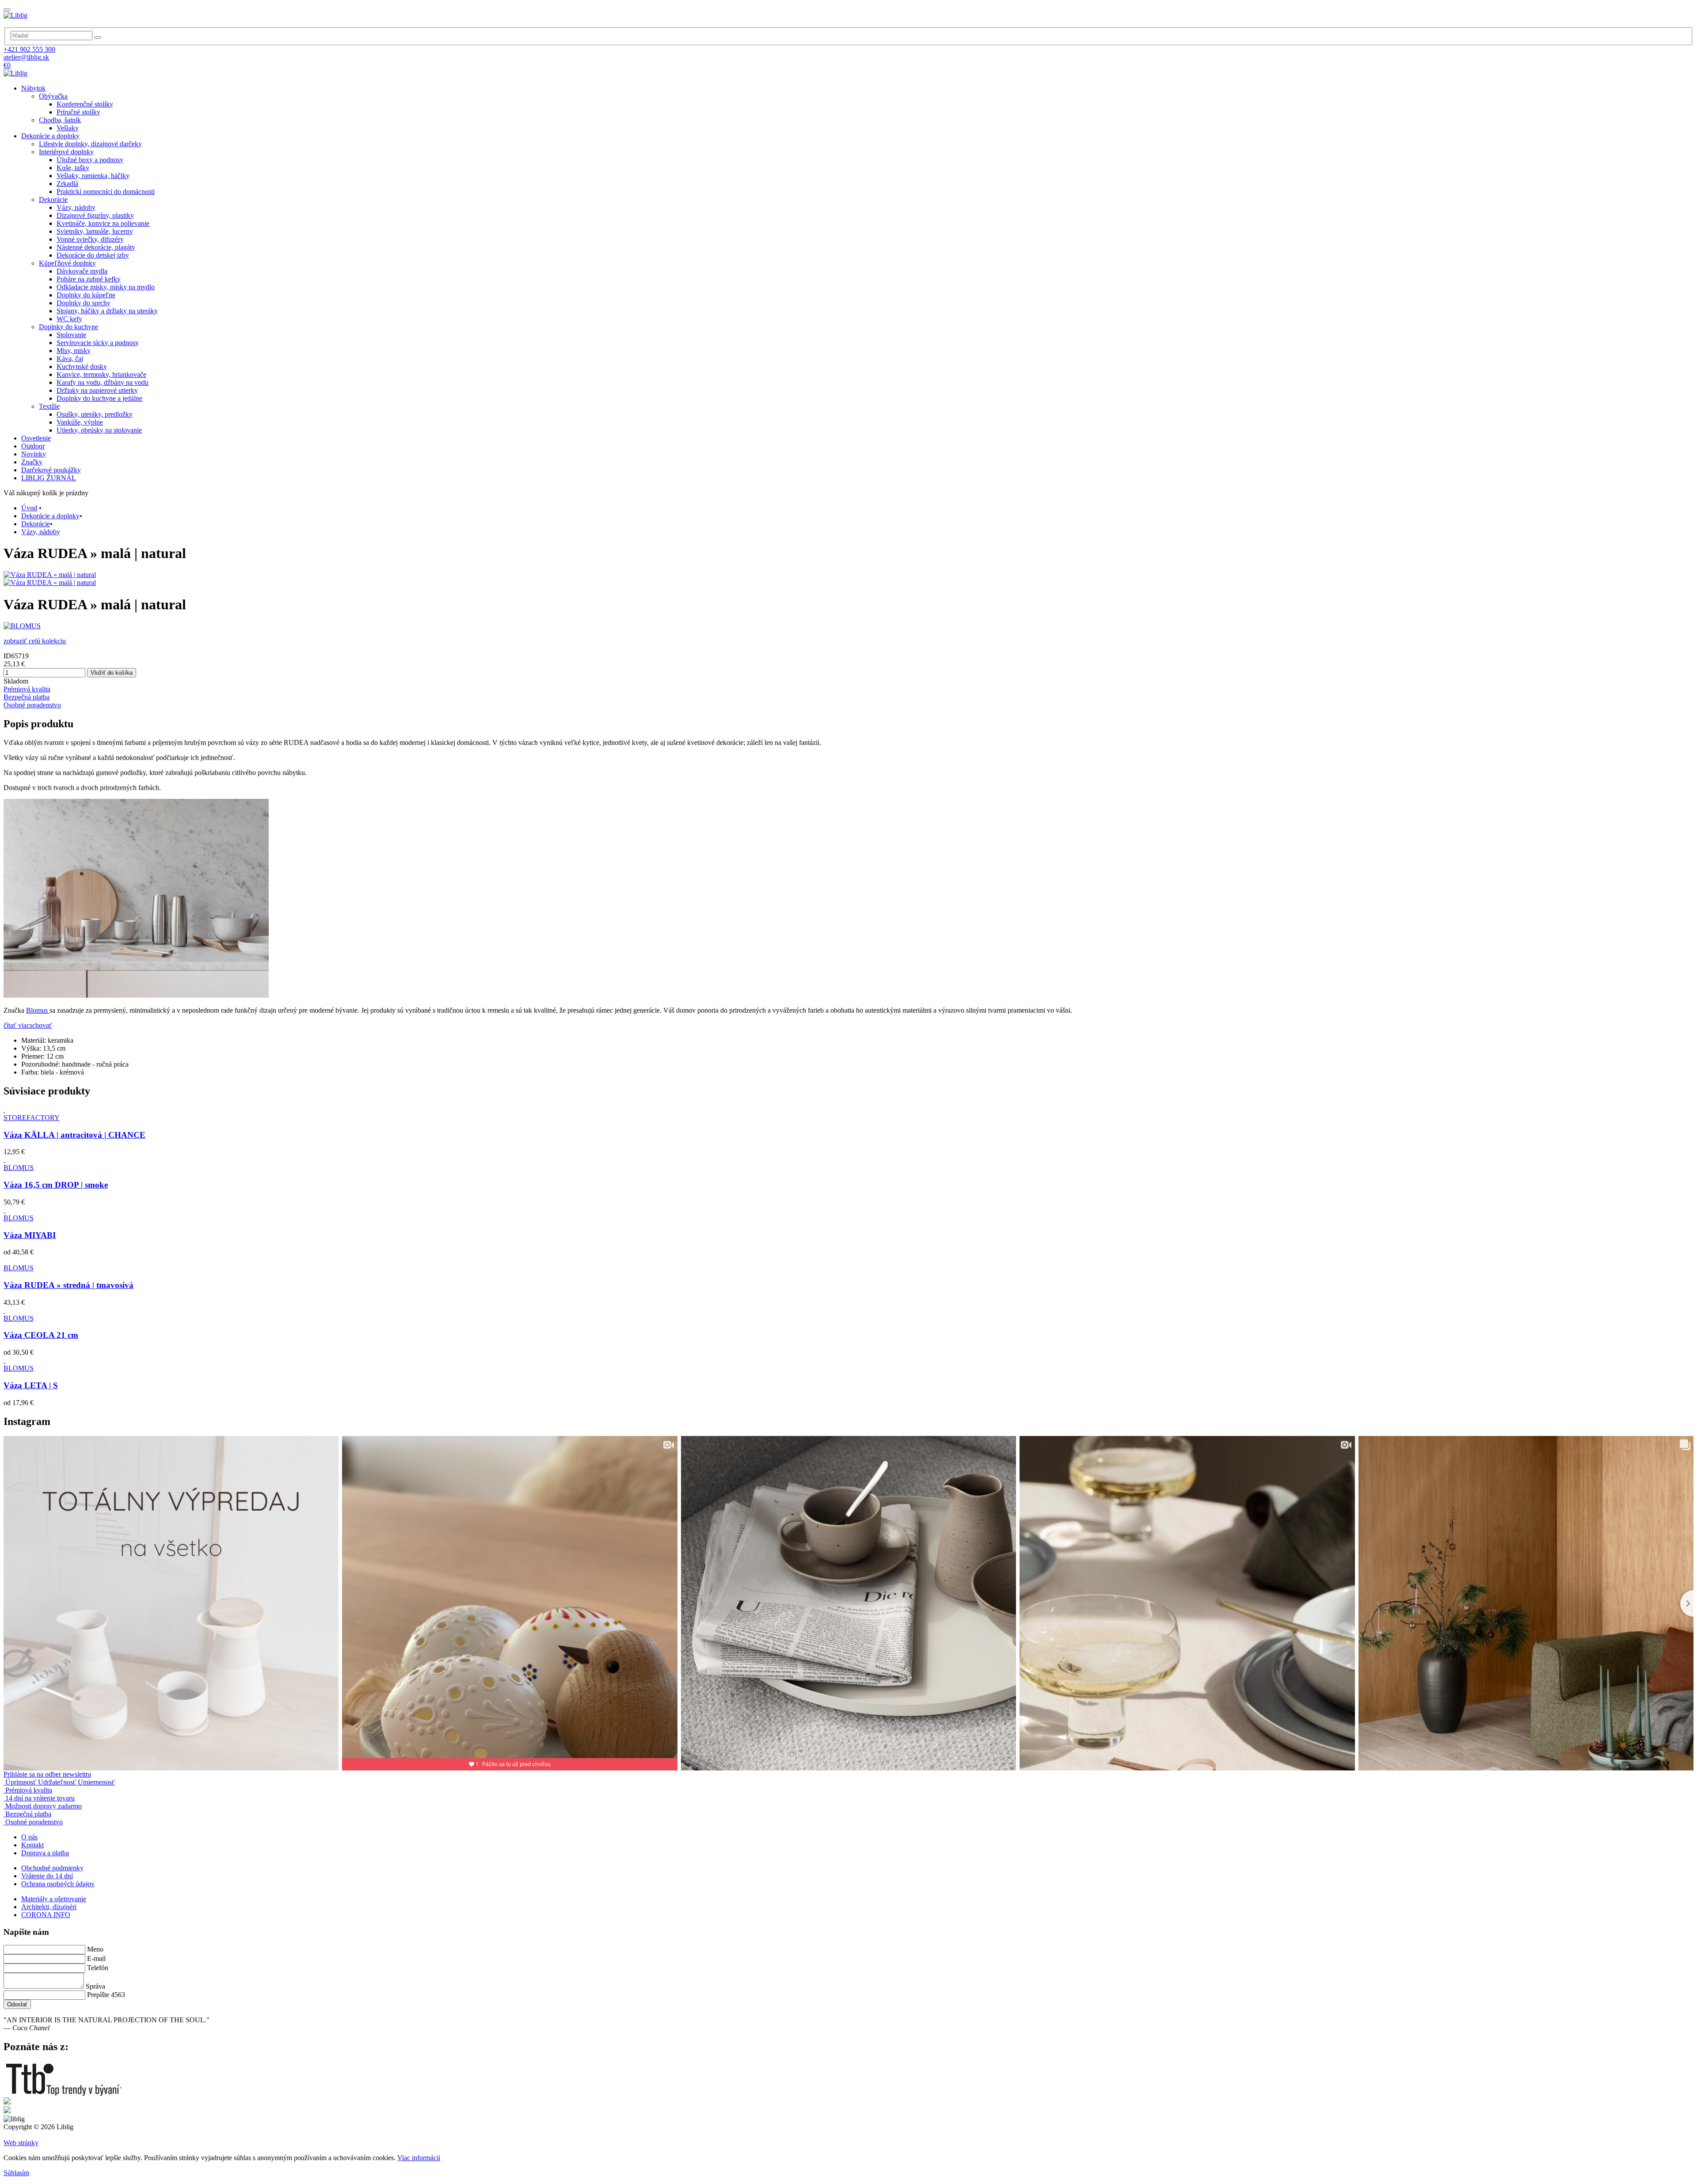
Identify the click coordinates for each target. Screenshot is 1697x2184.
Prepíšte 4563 (106, 1995)
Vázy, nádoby (76, 207)
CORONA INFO (46, 1915)
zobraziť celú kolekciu (35, 641)
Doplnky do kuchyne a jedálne (99, 398)
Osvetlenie (36, 438)
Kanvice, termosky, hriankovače (101, 374)
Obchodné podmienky (52, 1868)
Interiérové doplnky (66, 152)
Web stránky (21, 2143)
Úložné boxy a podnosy (90, 160)
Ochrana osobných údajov (58, 1884)
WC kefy (69, 319)
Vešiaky (68, 128)
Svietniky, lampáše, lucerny (95, 231)
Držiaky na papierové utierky (97, 390)
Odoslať (17, 2004)
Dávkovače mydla (82, 271)
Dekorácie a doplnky (50, 136)
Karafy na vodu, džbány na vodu (103, 382)
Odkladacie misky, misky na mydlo (106, 287)
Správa (95, 1986)
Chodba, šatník (60, 120)
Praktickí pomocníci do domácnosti (106, 192)
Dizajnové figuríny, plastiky (95, 215)
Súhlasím (16, 2173)
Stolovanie (71, 335)
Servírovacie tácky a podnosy (98, 343)
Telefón (98, 1968)
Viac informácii (419, 2158)
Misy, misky (74, 351)
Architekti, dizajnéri (49, 1907)
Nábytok (33, 88)
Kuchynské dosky (82, 367)
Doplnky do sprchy (84, 303)
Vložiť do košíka (112, 673)
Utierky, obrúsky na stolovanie (99, 430)
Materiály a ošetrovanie (54, 1899)
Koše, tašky (73, 168)
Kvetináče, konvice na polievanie (103, 223)
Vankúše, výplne (80, 422)
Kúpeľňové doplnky (67, 263)
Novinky (34, 454)
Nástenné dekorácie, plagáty (96, 247)
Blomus (38, 1010)
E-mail (96, 1958)
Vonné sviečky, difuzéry (90, 239)
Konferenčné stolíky (85, 104)
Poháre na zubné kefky (89, 279)
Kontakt (32, 1845)
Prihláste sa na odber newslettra (47, 1774)
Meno (95, 1949)
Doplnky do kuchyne (68, 327)
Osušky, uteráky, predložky (95, 414)
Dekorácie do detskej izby (93, 255)
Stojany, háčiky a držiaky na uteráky (107, 311)
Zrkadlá (67, 184)
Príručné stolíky (78, 112)
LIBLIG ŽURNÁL (49, 478)
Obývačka (53, 96)
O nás (29, 1837)
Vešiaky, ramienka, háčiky (93, 176)
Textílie (49, 406)
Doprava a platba (45, 1853)
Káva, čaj (70, 359)
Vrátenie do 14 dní (47, 1876)
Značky (32, 462)
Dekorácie (53, 199)
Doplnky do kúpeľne (86, 295)
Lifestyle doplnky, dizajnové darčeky (90, 144)
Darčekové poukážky (51, 470)
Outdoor (33, 446)
